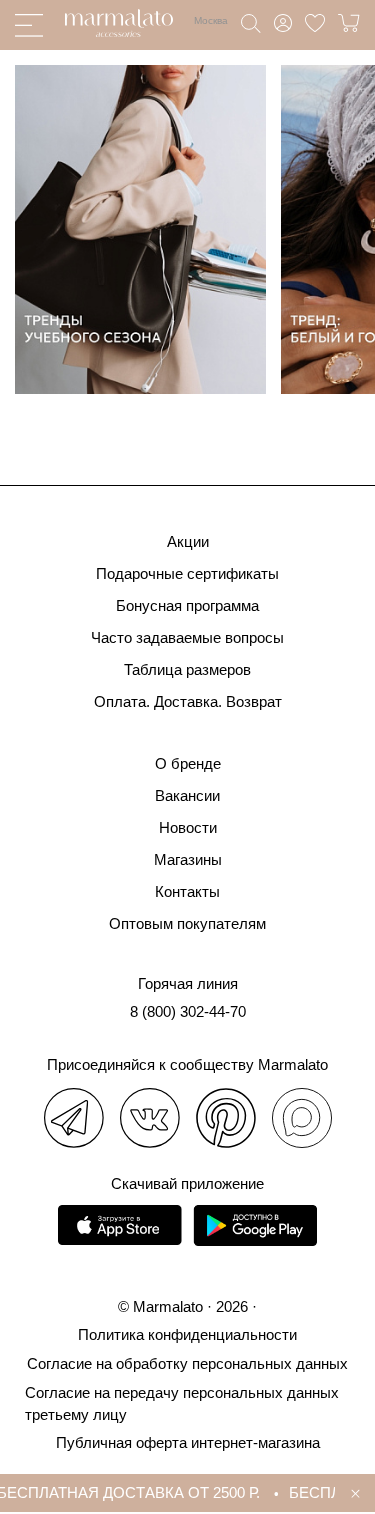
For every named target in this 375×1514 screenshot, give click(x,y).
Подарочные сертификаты (187, 573)
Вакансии (187, 795)
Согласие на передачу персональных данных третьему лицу (182, 1403)
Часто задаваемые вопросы (187, 637)
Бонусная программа (187, 605)
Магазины (188, 859)
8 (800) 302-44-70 (188, 1011)
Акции (188, 541)
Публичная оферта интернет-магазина (188, 1442)
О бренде (188, 763)
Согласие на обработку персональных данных (187, 1363)
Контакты (187, 891)
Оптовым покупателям (187, 923)
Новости (188, 827)
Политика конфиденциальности (187, 1334)
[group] (140, 229)
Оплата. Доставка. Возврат (188, 701)
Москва (211, 20)
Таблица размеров (187, 669)
